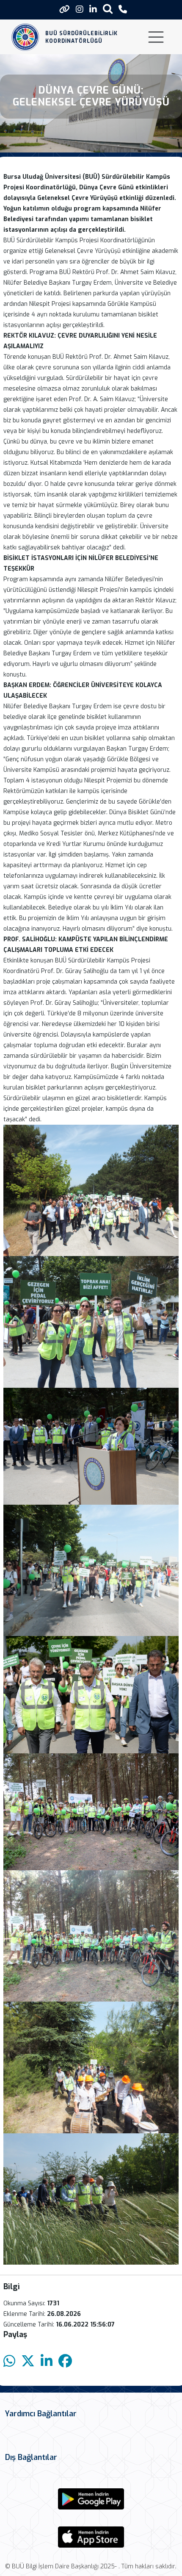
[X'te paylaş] (28, 2361)
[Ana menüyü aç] (156, 37)
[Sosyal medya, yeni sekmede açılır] (80, 10)
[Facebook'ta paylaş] (65, 2361)
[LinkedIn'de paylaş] (47, 2361)
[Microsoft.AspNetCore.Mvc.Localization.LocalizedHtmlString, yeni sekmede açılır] (91, 2499)
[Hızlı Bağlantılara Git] (65, 9)
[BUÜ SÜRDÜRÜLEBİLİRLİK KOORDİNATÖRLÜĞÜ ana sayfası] (25, 37)
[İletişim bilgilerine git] (123, 10)
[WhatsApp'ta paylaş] (9, 2361)
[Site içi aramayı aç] (108, 9)
